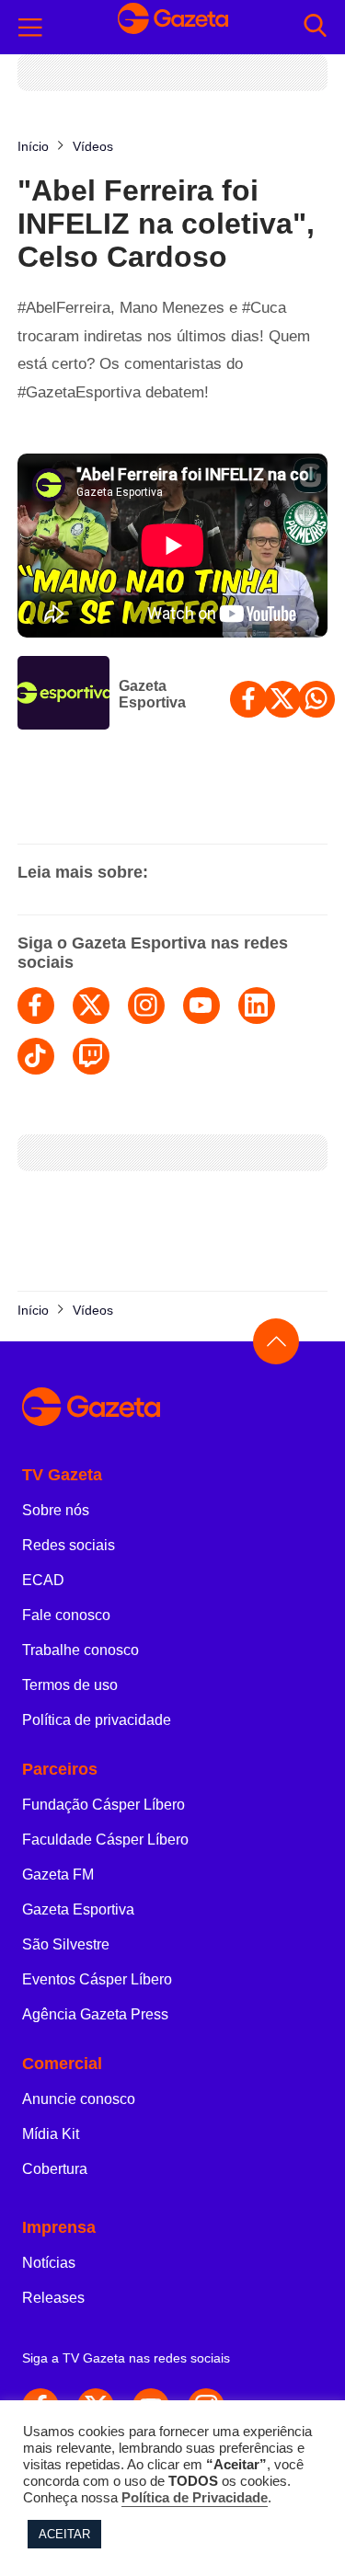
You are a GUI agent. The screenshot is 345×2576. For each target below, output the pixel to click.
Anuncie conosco (79, 2099)
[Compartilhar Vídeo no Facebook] (248, 699)
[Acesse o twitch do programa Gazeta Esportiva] (91, 1056)
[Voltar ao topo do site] (276, 1341)
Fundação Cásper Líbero (103, 1805)
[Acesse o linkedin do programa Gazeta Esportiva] (257, 1006)
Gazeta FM (58, 1874)
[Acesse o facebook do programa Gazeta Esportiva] (36, 1006)
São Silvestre (66, 1944)
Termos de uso (70, 1685)
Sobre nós (56, 1510)
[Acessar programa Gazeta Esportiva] (63, 695)
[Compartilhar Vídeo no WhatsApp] (316, 699)
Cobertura (55, 2169)
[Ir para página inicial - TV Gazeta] (173, 27)
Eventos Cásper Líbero (97, 1979)
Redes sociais (69, 1545)
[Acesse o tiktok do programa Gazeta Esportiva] (36, 1056)
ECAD (43, 1580)
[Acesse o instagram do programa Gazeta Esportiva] (146, 1006)
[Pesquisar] (315, 27)
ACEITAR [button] (64, 2534)
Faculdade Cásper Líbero (105, 1840)
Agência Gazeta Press (95, 2014)
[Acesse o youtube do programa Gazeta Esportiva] (201, 1006)
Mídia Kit (51, 2134)
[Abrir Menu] (30, 28)
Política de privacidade (97, 1720)
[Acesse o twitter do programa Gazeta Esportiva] (91, 1006)
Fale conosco (66, 1615)
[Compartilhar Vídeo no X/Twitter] (282, 699)
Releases (53, 2298)
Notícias (49, 2263)
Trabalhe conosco (80, 1650)
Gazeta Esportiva (152, 694)
